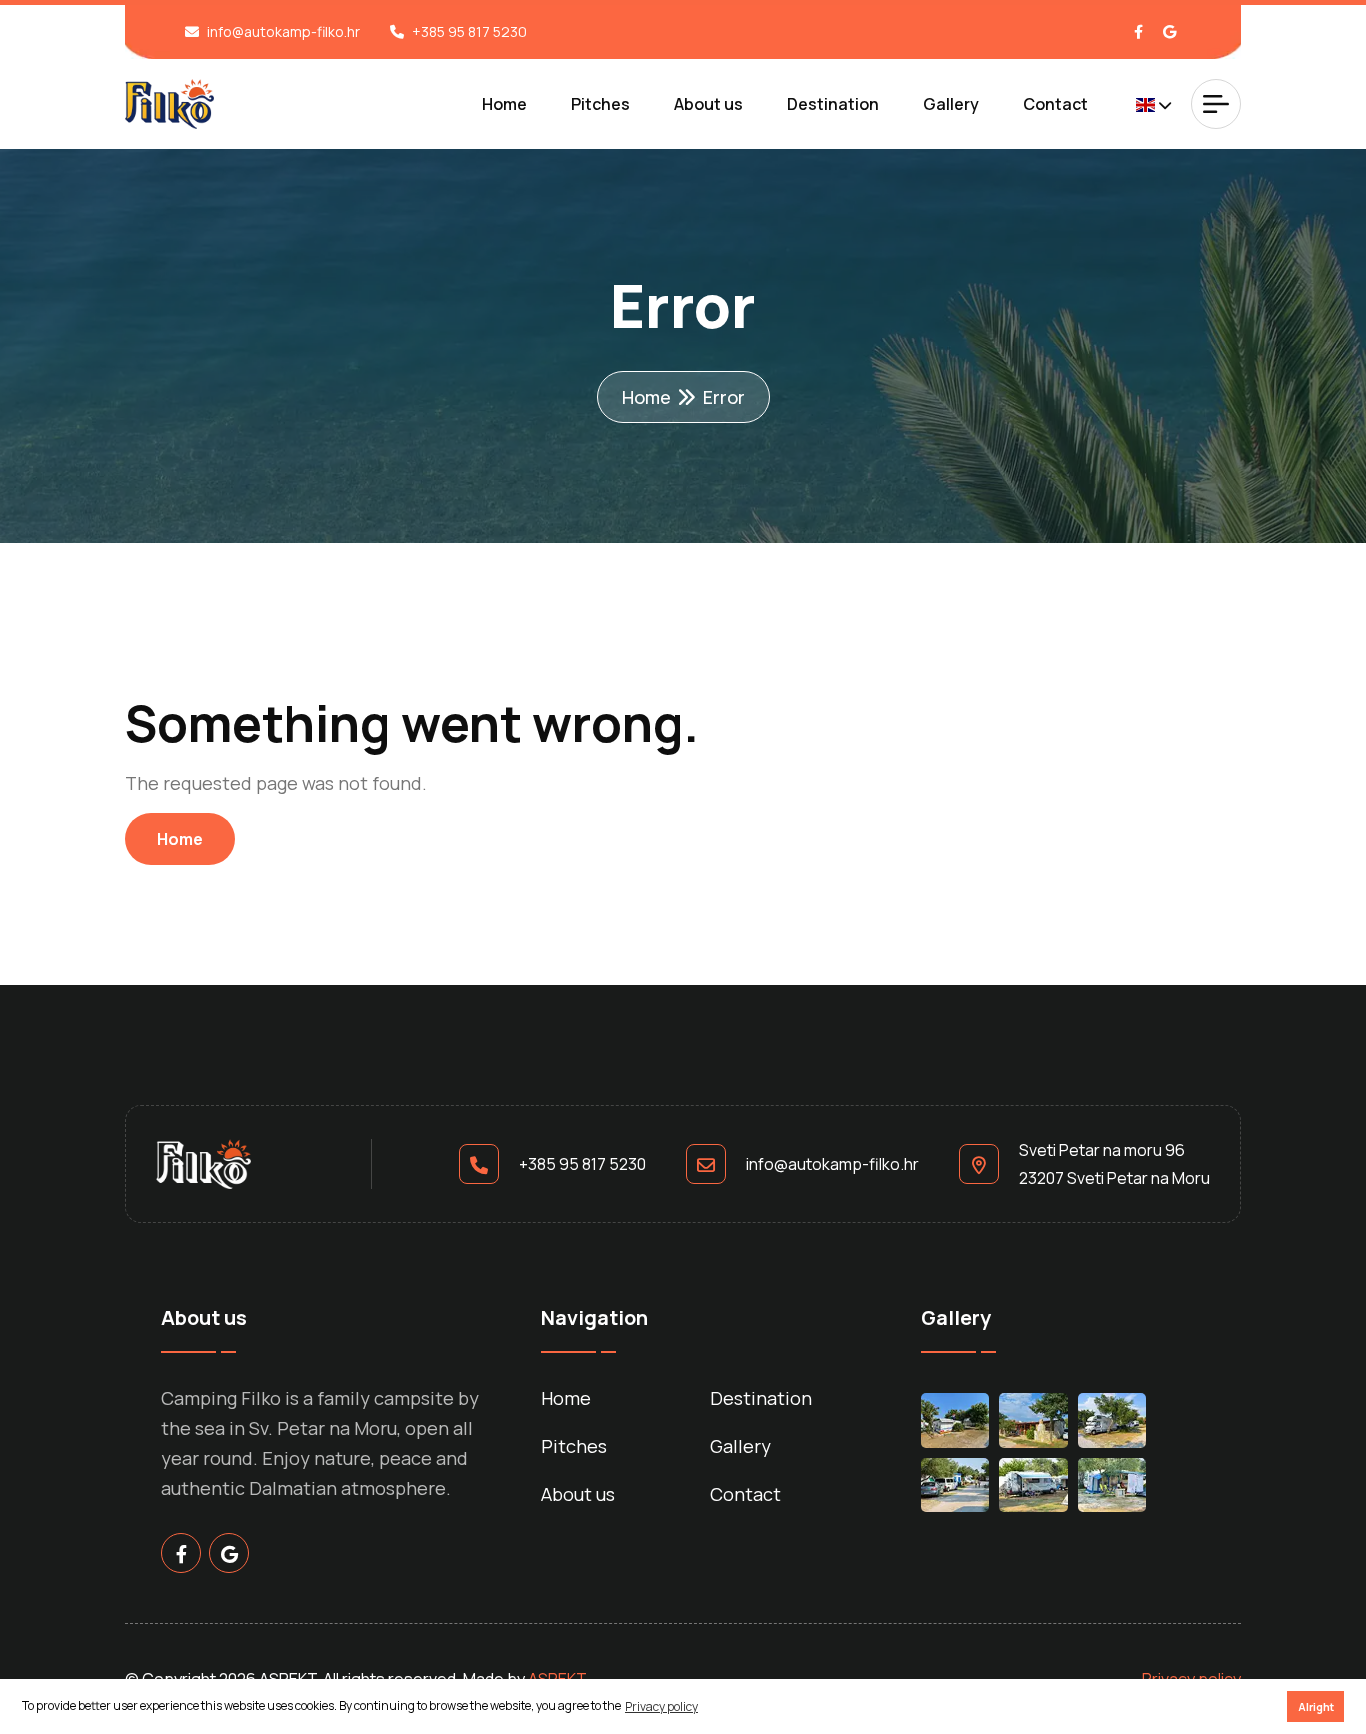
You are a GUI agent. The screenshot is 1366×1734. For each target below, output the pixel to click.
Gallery (951, 104)
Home (504, 104)
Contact (1055, 104)
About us (708, 104)
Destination (833, 104)
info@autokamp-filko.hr (283, 31)
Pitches (600, 104)
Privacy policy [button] (661, 1706)
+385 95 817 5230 (469, 31)
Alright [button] (1316, 1706)
